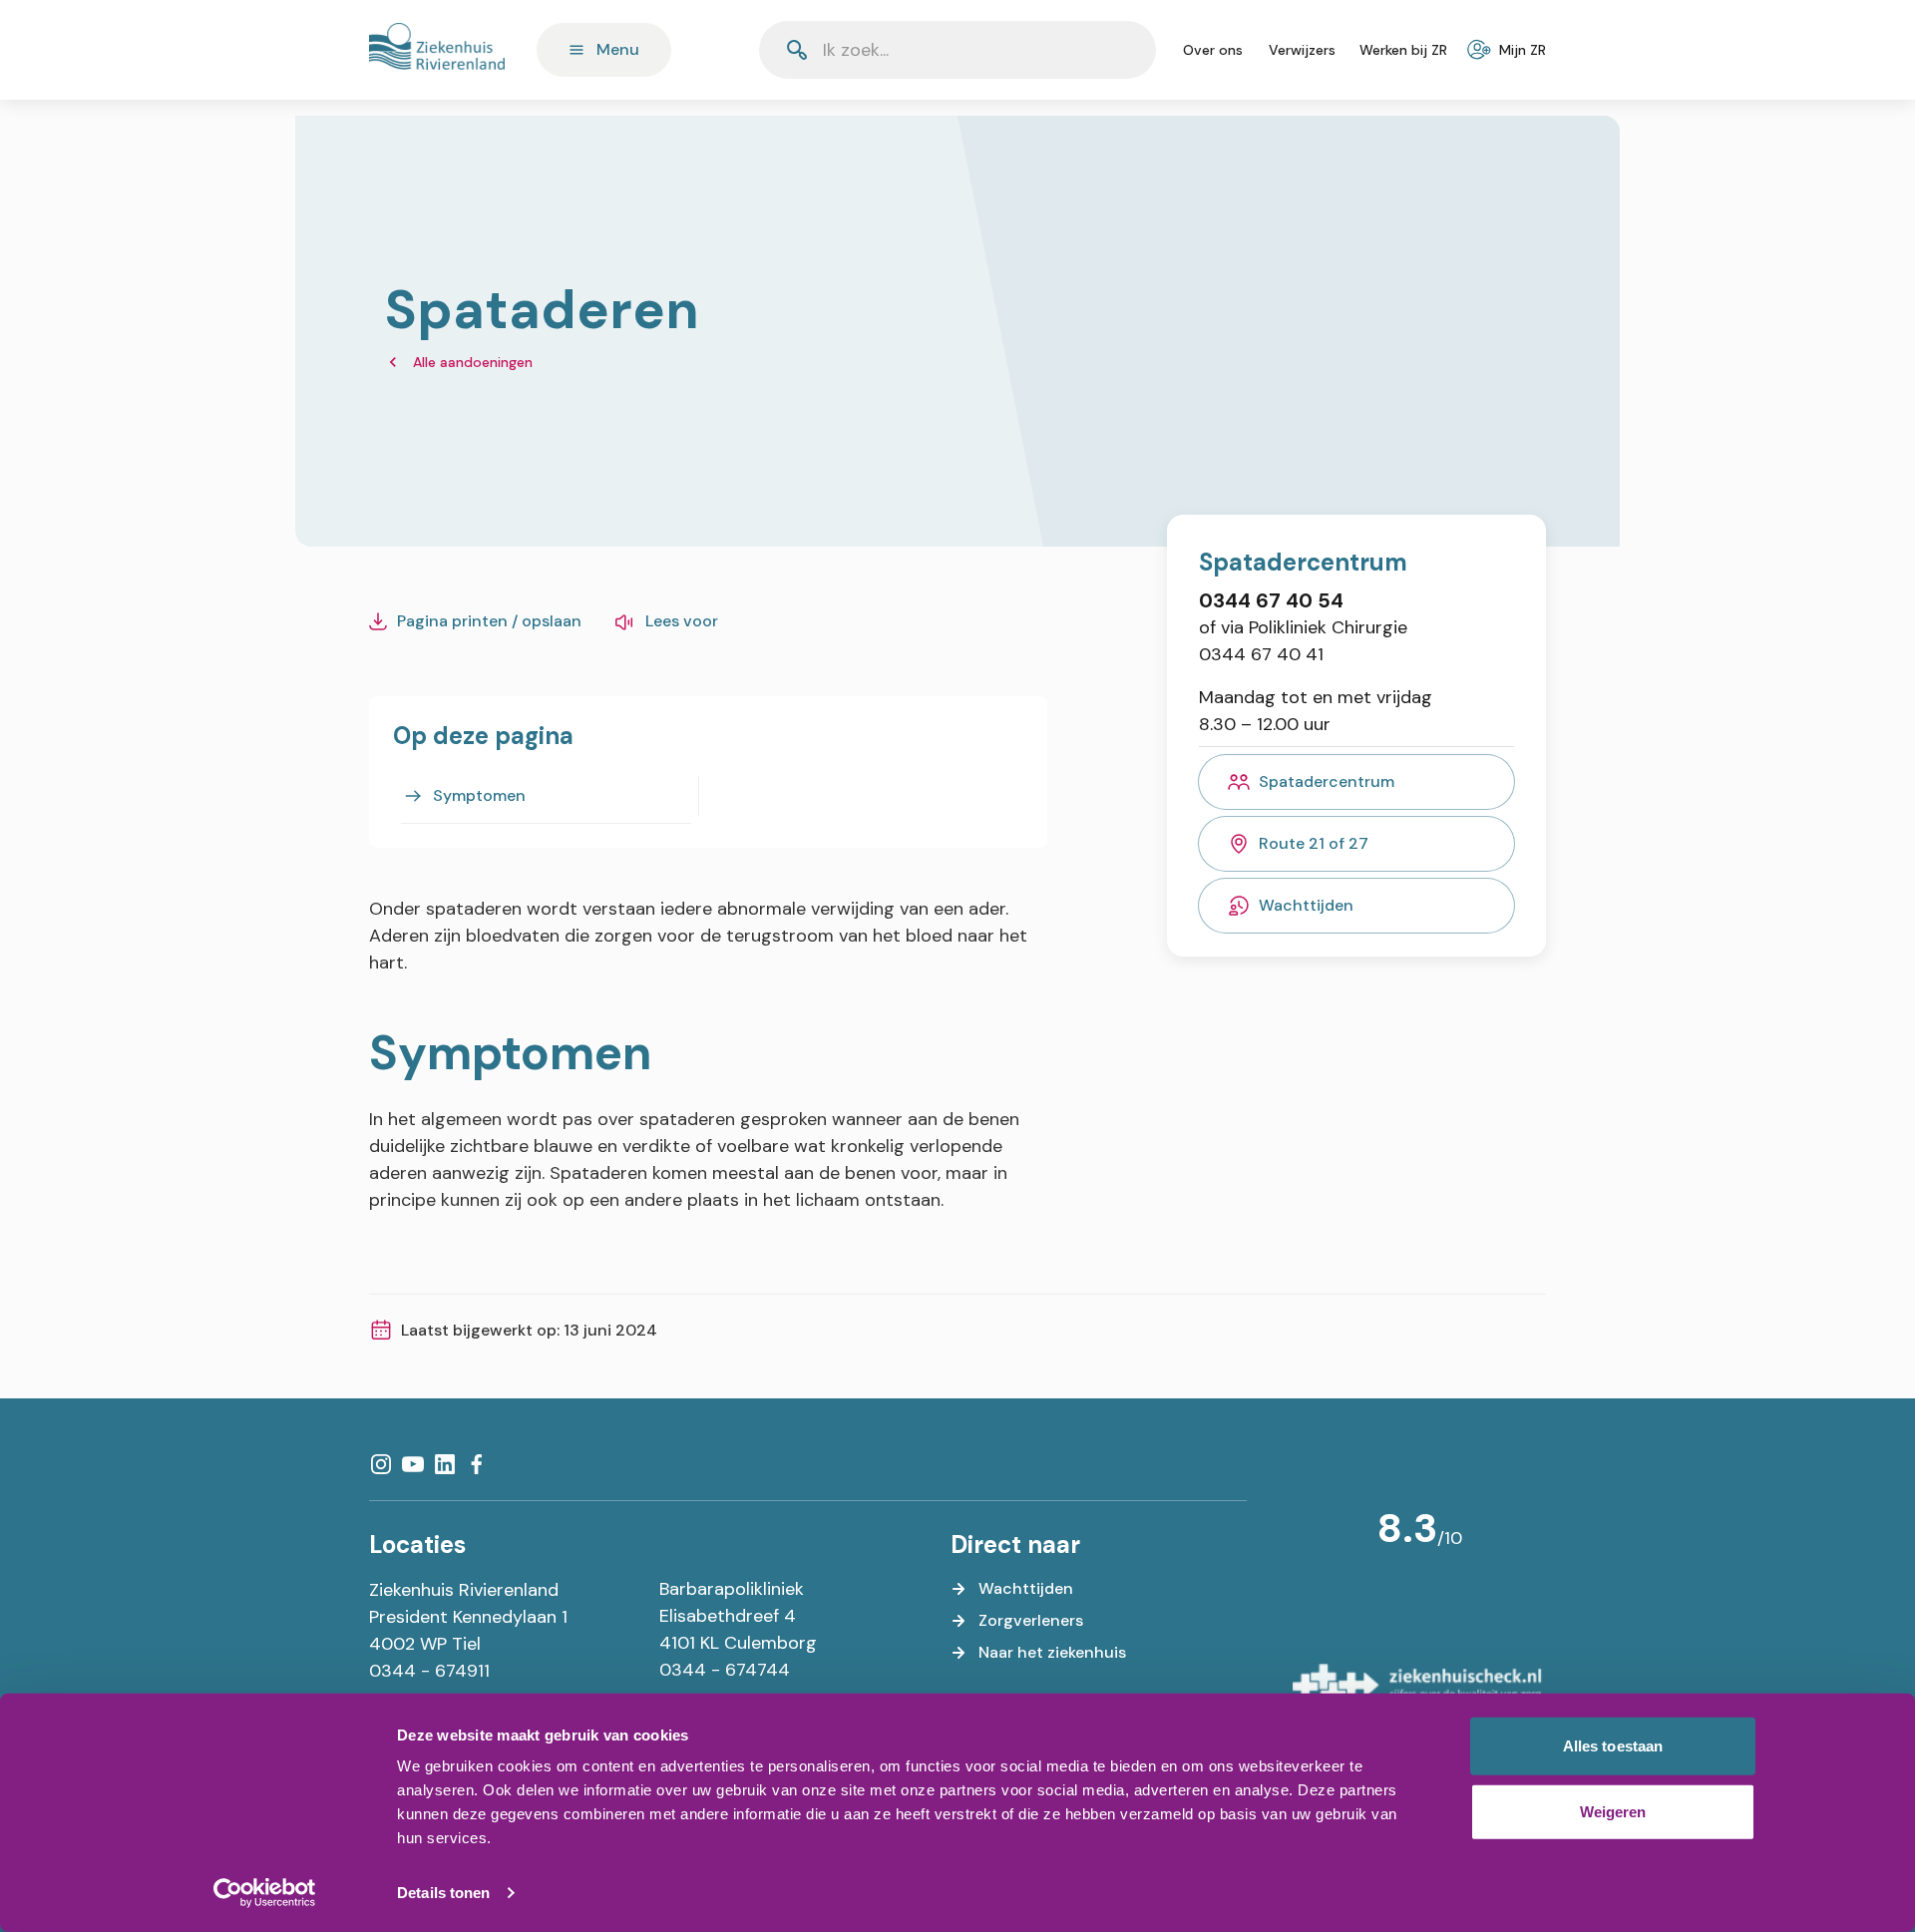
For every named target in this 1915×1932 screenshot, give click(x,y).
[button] (1092, 50)
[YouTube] (413, 1464)
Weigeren (1613, 1811)
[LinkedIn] (445, 1464)
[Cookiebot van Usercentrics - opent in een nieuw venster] (265, 1893)
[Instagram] (381, 1464)
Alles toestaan (1613, 1746)
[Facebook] (477, 1464)
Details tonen (443, 1893)
